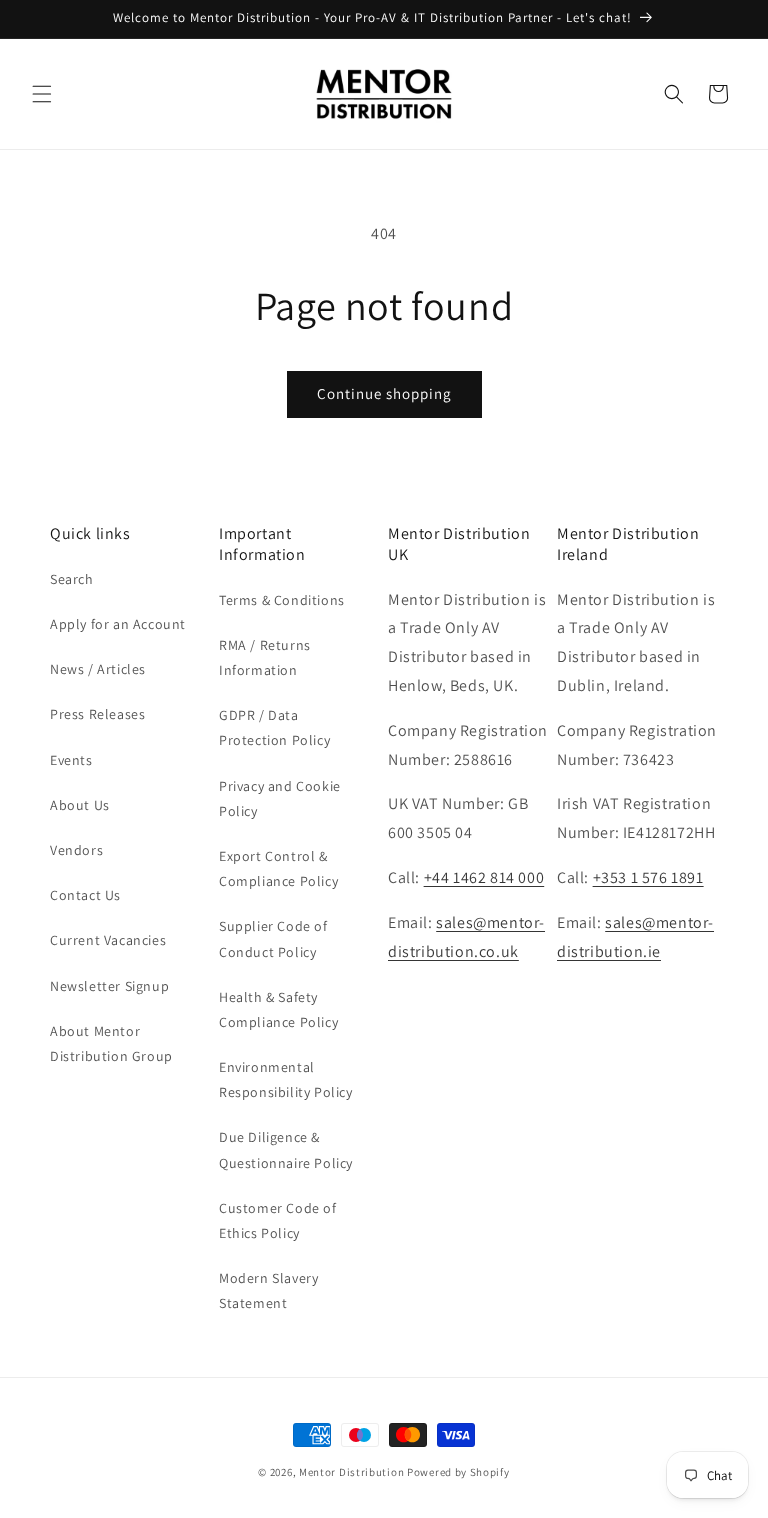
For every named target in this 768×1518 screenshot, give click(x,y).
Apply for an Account (118, 624)
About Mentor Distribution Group (111, 1043)
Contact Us (85, 895)
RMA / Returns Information (265, 657)
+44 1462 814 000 (484, 877)
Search (72, 579)
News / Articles (98, 669)
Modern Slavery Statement (268, 1290)
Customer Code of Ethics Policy (278, 1220)
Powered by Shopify (458, 1472)
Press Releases (97, 714)
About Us (80, 805)
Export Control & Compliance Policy (278, 868)
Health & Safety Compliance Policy (278, 1009)
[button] (42, 94)
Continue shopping (384, 393)
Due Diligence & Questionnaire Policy (286, 1149)
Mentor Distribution (351, 1472)
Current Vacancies (108, 940)
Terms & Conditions (282, 600)
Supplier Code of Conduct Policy (273, 938)
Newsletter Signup (109, 986)
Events (71, 760)
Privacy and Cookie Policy (280, 798)
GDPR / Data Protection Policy (274, 727)
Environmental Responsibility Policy (286, 1079)
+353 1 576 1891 (648, 877)
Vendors (76, 850)
